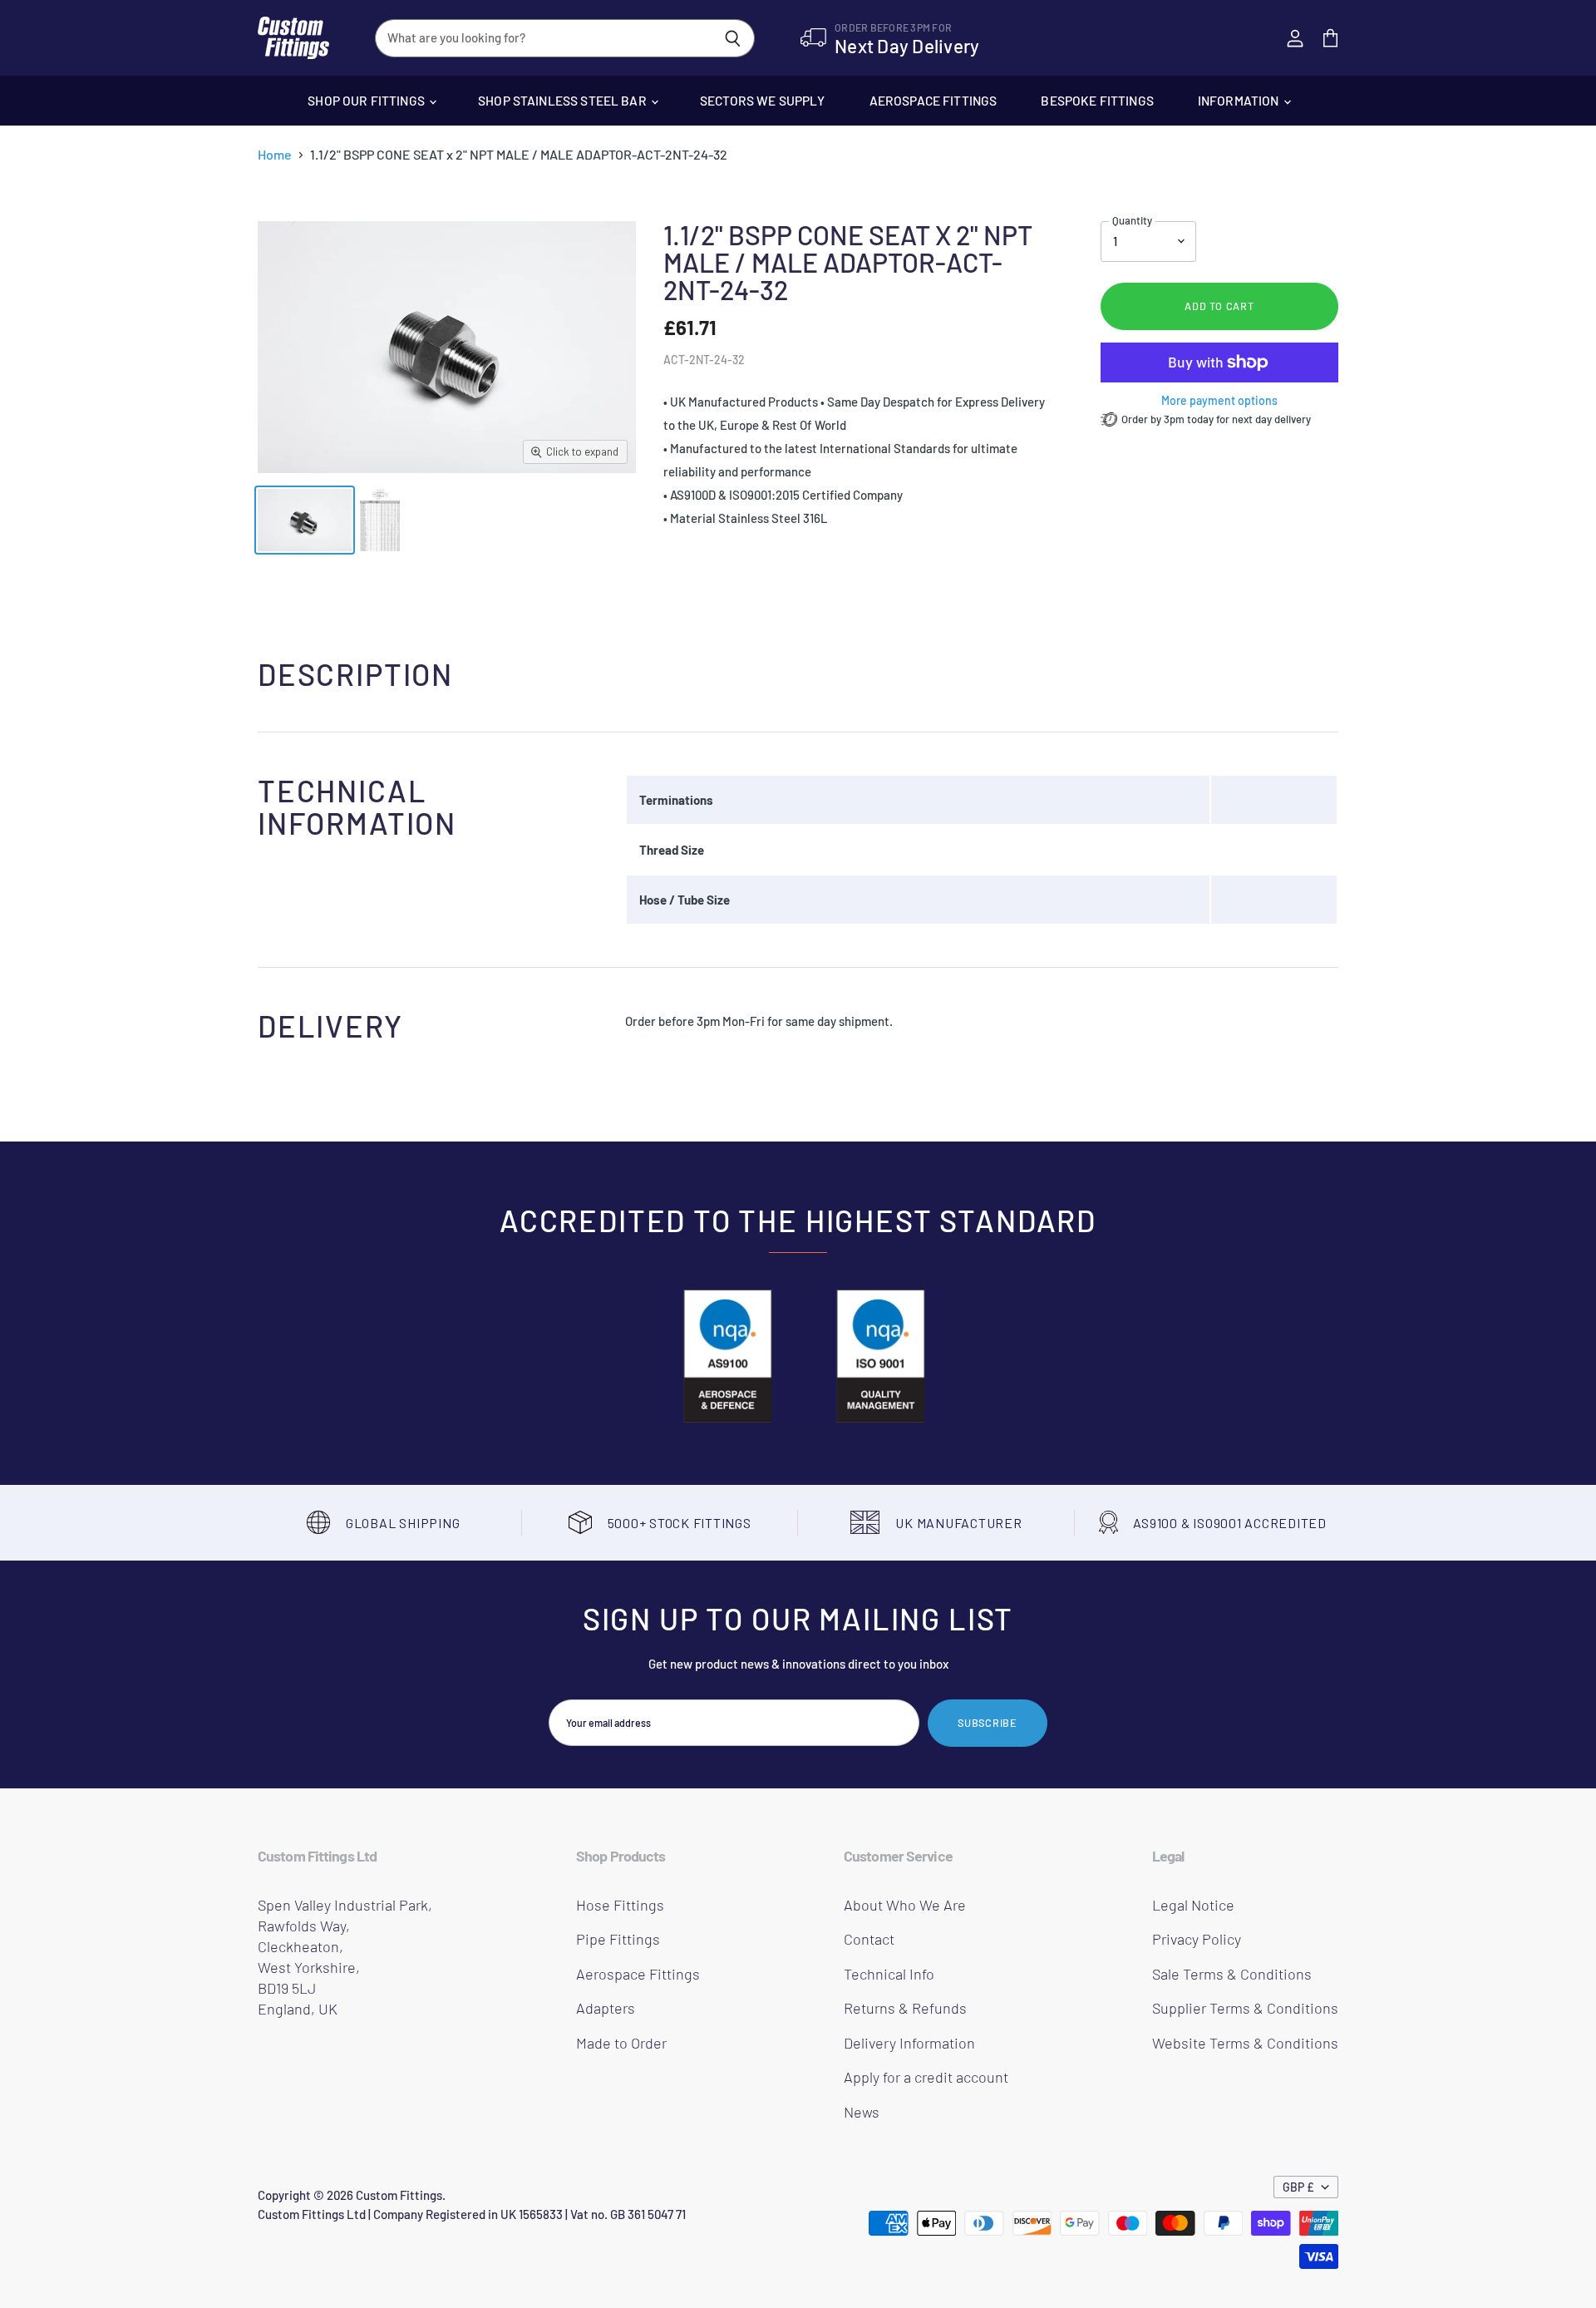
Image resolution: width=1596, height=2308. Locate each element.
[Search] (733, 38)
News (862, 2112)
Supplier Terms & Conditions (1245, 2008)
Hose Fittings (620, 1905)
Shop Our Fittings (367, 100)
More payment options (1219, 401)
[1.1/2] (305, 520)
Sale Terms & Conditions (1232, 1974)
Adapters (606, 2008)
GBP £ (1298, 2187)
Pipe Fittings (618, 1939)
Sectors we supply (763, 100)
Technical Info (889, 1974)
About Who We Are (905, 1905)
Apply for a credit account (926, 2077)
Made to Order (621, 2043)
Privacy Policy (1197, 1939)
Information (1240, 100)
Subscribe (988, 1723)
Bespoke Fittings (1097, 100)
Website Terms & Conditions (1245, 2043)
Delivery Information (909, 2043)
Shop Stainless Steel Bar (564, 100)
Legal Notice (1193, 1905)
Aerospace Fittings (933, 100)
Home (275, 155)
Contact (869, 1939)
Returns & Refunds (905, 2008)
